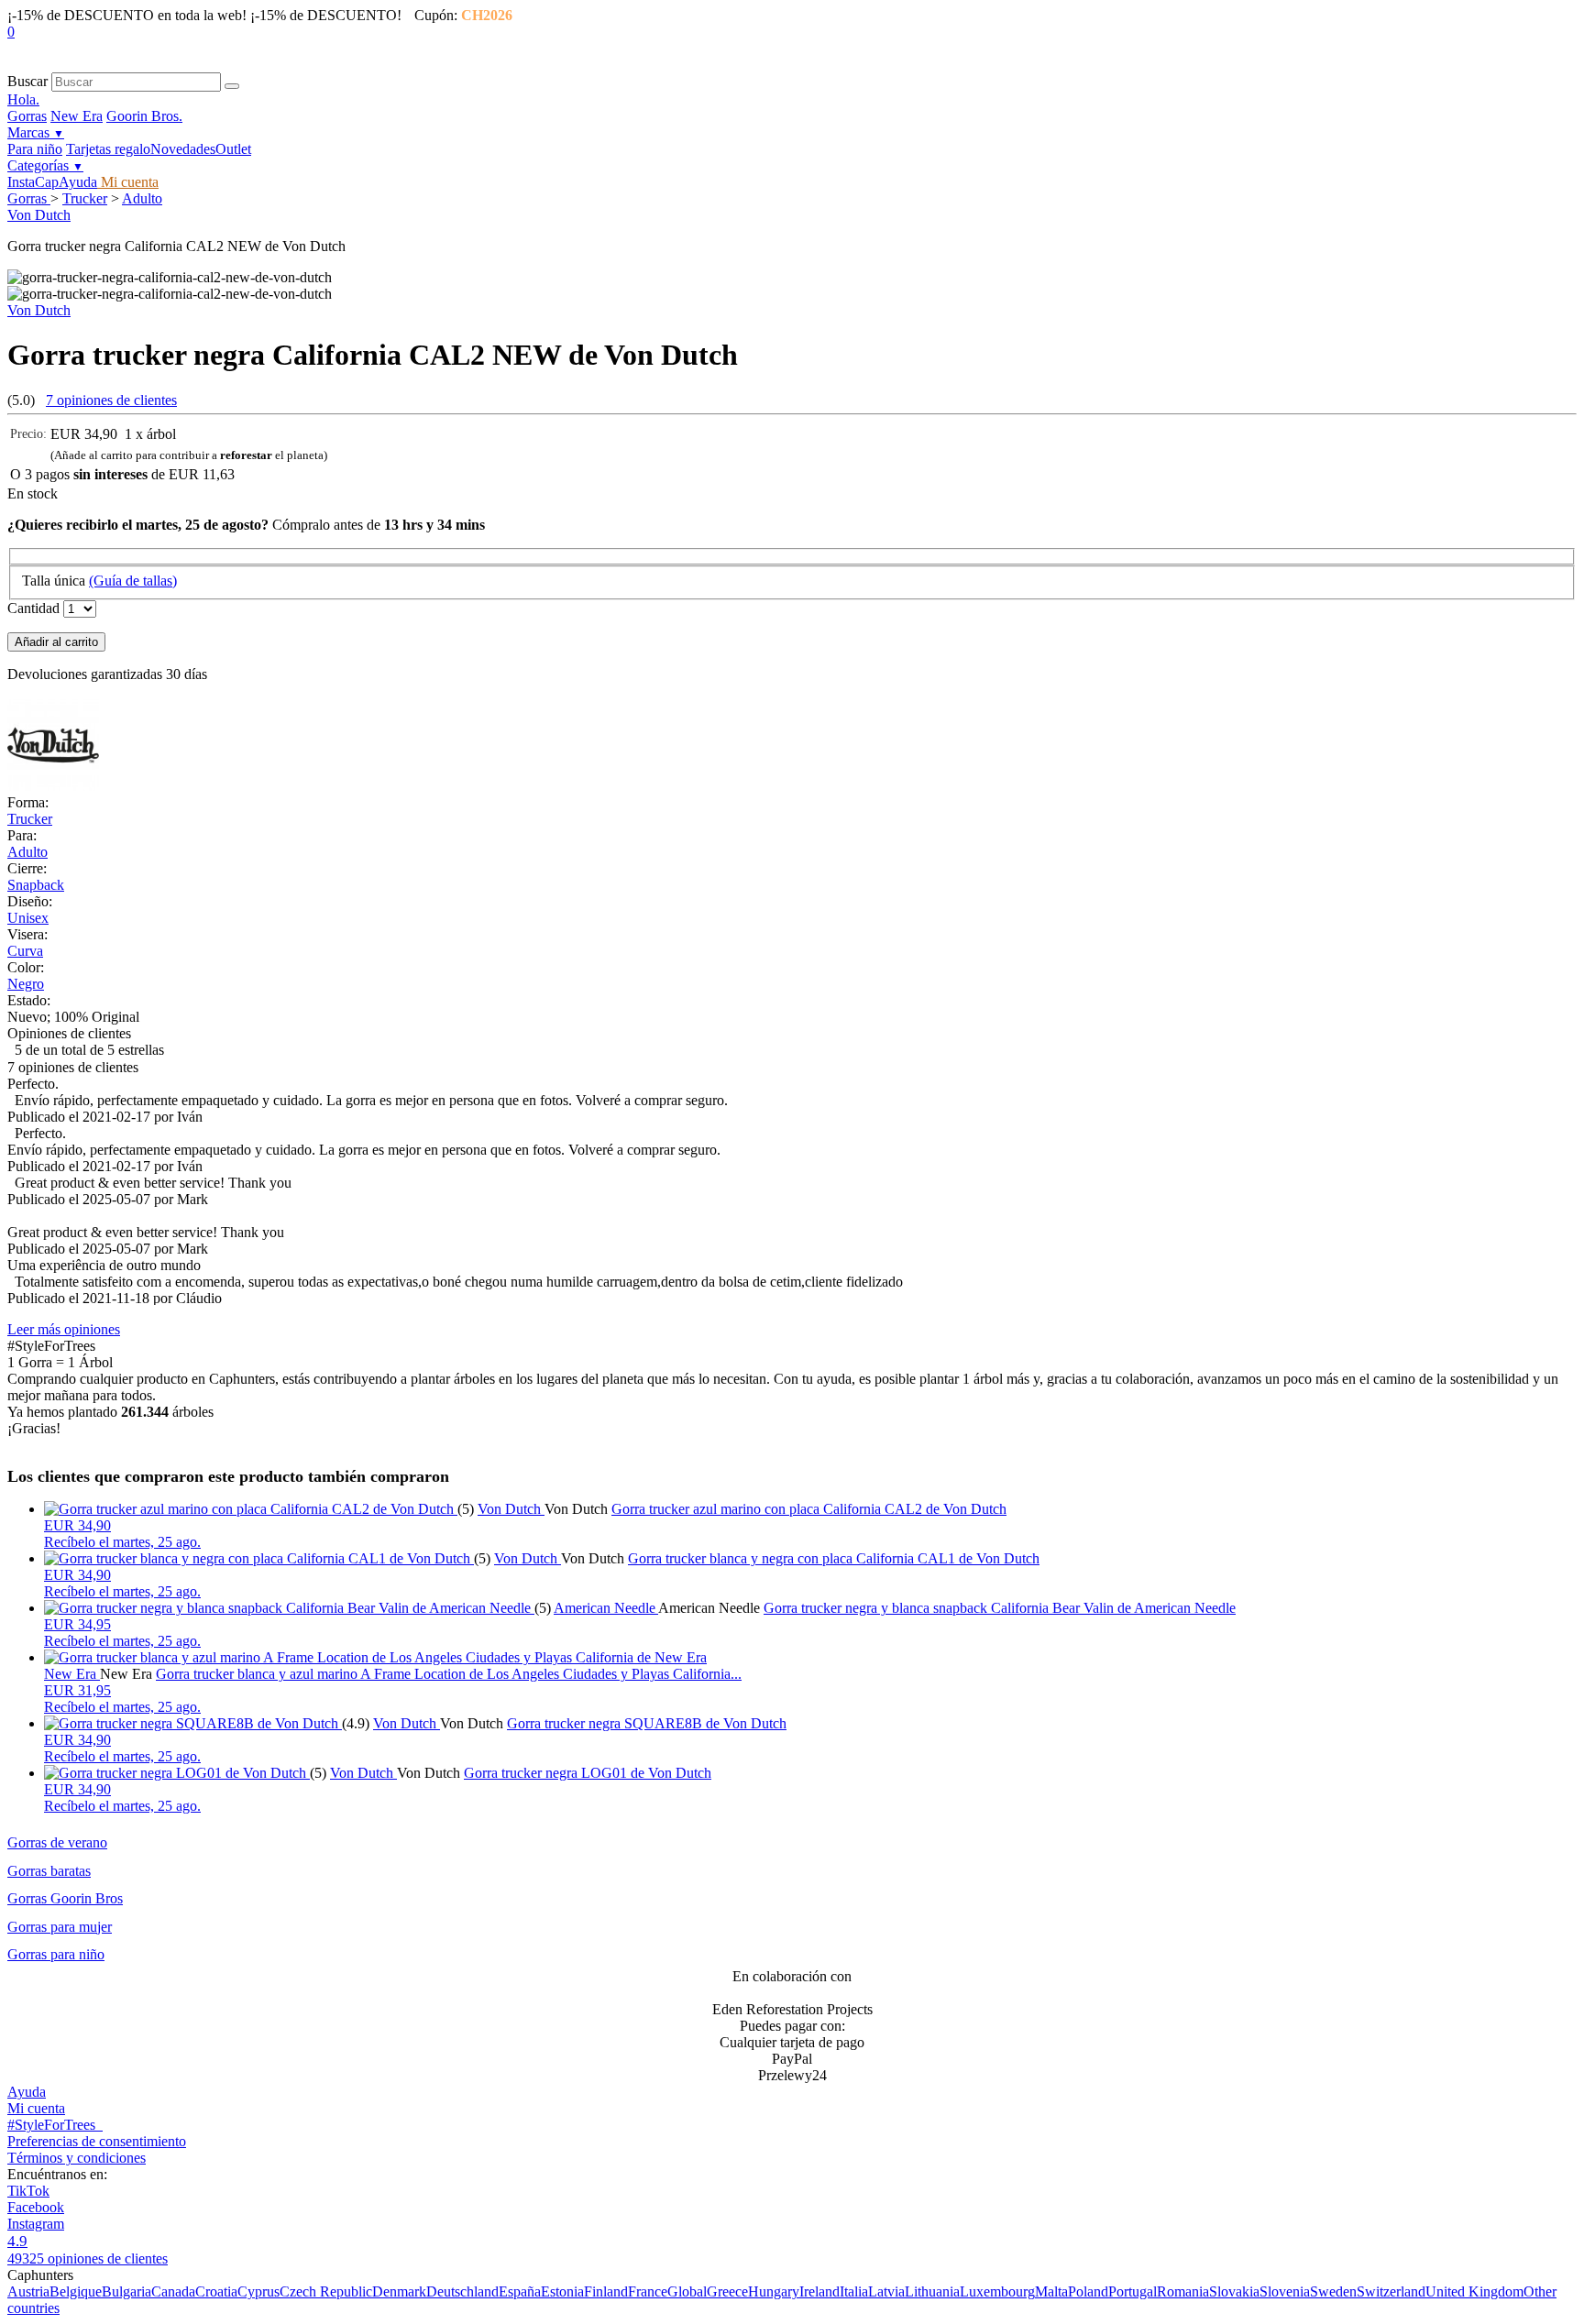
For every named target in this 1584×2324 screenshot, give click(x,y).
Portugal (1133, 2291)
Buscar (27, 81)
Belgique (76, 2291)
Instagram (36, 2224)
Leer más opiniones (64, 1329)
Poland (1088, 2291)
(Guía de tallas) (133, 581)
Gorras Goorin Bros (65, 1898)
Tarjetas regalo (108, 149)
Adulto (142, 198)
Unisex (28, 918)
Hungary (774, 2291)
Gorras (27, 116)
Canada (173, 2291)
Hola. (23, 99)
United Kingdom (1474, 2291)
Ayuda (78, 182)
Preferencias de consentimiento (97, 2141)
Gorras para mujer (60, 1927)
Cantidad (33, 608)
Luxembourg (997, 2291)
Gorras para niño (56, 1954)
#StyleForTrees (55, 2125)
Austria (28, 2291)
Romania (1183, 2291)
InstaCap (33, 182)
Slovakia (1234, 2291)
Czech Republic (326, 2291)
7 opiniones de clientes (111, 400)
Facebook (36, 2207)
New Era (77, 116)
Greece (727, 2291)
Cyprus (258, 2291)
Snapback (36, 885)
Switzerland (1391, 2291)
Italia (854, 2291)
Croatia (216, 2291)
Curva (25, 951)
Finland (606, 2291)
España (520, 2291)
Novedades (183, 149)
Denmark (399, 2291)
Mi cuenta (128, 182)
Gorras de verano (57, 1842)
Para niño (35, 149)
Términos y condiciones (77, 2158)
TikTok (28, 2191)
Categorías (45, 165)
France (648, 2291)
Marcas (36, 132)
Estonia (562, 2291)
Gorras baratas (49, 1871)
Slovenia (1285, 2291)
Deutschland (462, 2291)
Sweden (1333, 2291)
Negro (26, 984)
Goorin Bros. (144, 116)
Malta (1051, 2291)
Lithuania (932, 2291)
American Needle (606, 1608)
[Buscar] (232, 86)
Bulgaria (126, 2291)
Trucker (85, 198)
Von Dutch (39, 215)
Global (687, 2291)
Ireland (819, 2291)
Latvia (886, 2291)
